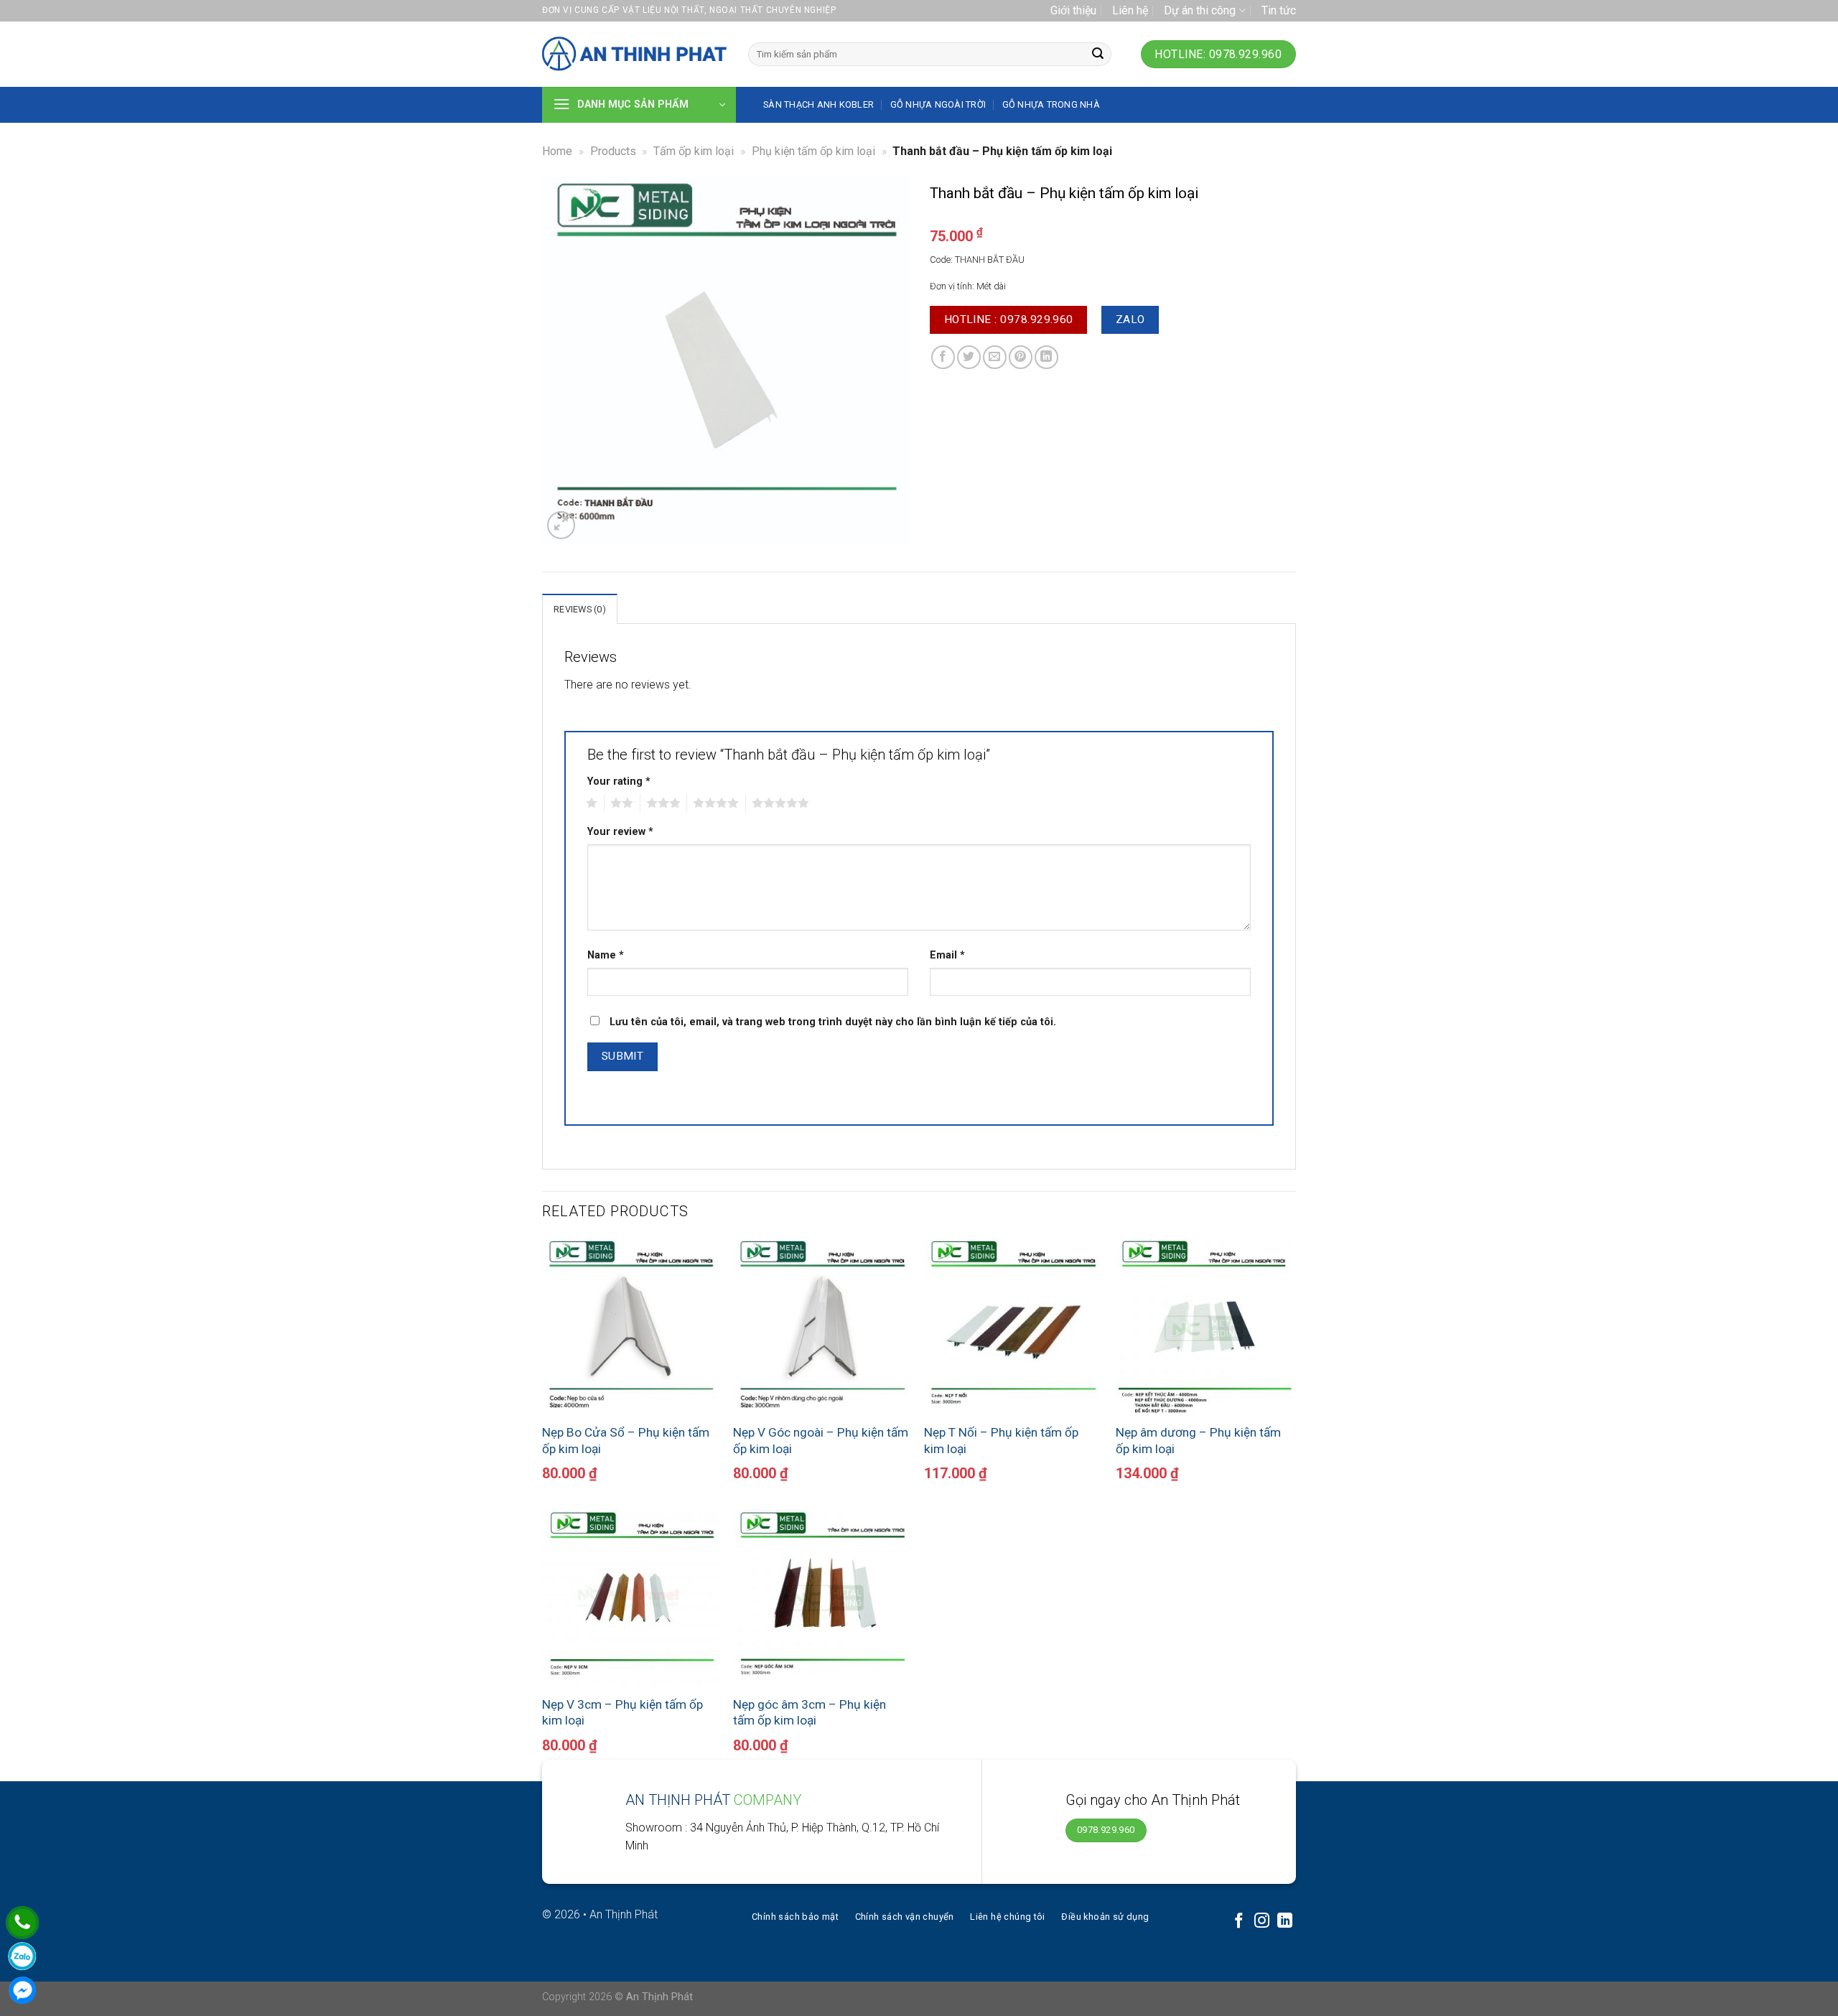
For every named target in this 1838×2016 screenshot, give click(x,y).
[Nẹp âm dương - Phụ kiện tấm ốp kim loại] (1204, 1326)
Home (557, 151)
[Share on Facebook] (943, 357)
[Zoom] (561, 525)
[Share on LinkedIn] (1046, 357)
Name (606, 955)
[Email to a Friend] (995, 357)
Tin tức (1279, 10)
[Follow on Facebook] (1239, 1922)
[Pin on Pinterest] (1021, 357)
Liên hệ (1130, 10)
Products (613, 151)
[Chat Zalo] (22, 1956)
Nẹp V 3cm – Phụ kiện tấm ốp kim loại (622, 1712)
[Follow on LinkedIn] (1285, 1922)
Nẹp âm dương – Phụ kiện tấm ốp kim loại (1198, 1440)
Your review (620, 832)
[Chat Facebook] (22, 1990)
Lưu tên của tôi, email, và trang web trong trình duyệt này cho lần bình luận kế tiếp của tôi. (833, 1022)
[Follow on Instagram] (1262, 1922)
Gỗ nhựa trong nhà (1051, 104)
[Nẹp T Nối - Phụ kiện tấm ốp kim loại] (1013, 1326)
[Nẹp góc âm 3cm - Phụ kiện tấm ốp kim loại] (822, 1598)
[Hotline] (22, 1923)
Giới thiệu (1073, 10)
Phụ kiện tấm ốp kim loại (813, 151)
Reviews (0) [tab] (580, 609)
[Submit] (1098, 55)
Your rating (619, 781)
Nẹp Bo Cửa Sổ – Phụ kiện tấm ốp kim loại (626, 1440)
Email (947, 955)
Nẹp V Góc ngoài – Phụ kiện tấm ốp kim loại (821, 1440)
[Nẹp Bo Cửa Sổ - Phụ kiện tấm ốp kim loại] (631, 1326)
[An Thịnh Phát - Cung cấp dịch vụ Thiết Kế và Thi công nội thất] (634, 55)
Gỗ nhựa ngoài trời (938, 104)
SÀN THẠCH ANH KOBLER (818, 104)
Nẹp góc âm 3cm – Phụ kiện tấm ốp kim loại (810, 1712)
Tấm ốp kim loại (694, 151)
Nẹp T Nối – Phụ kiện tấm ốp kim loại (1001, 1440)
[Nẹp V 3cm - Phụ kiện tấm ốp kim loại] (631, 1598)
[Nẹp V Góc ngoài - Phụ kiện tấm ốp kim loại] (822, 1326)
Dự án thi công (1200, 10)
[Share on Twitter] (969, 357)
